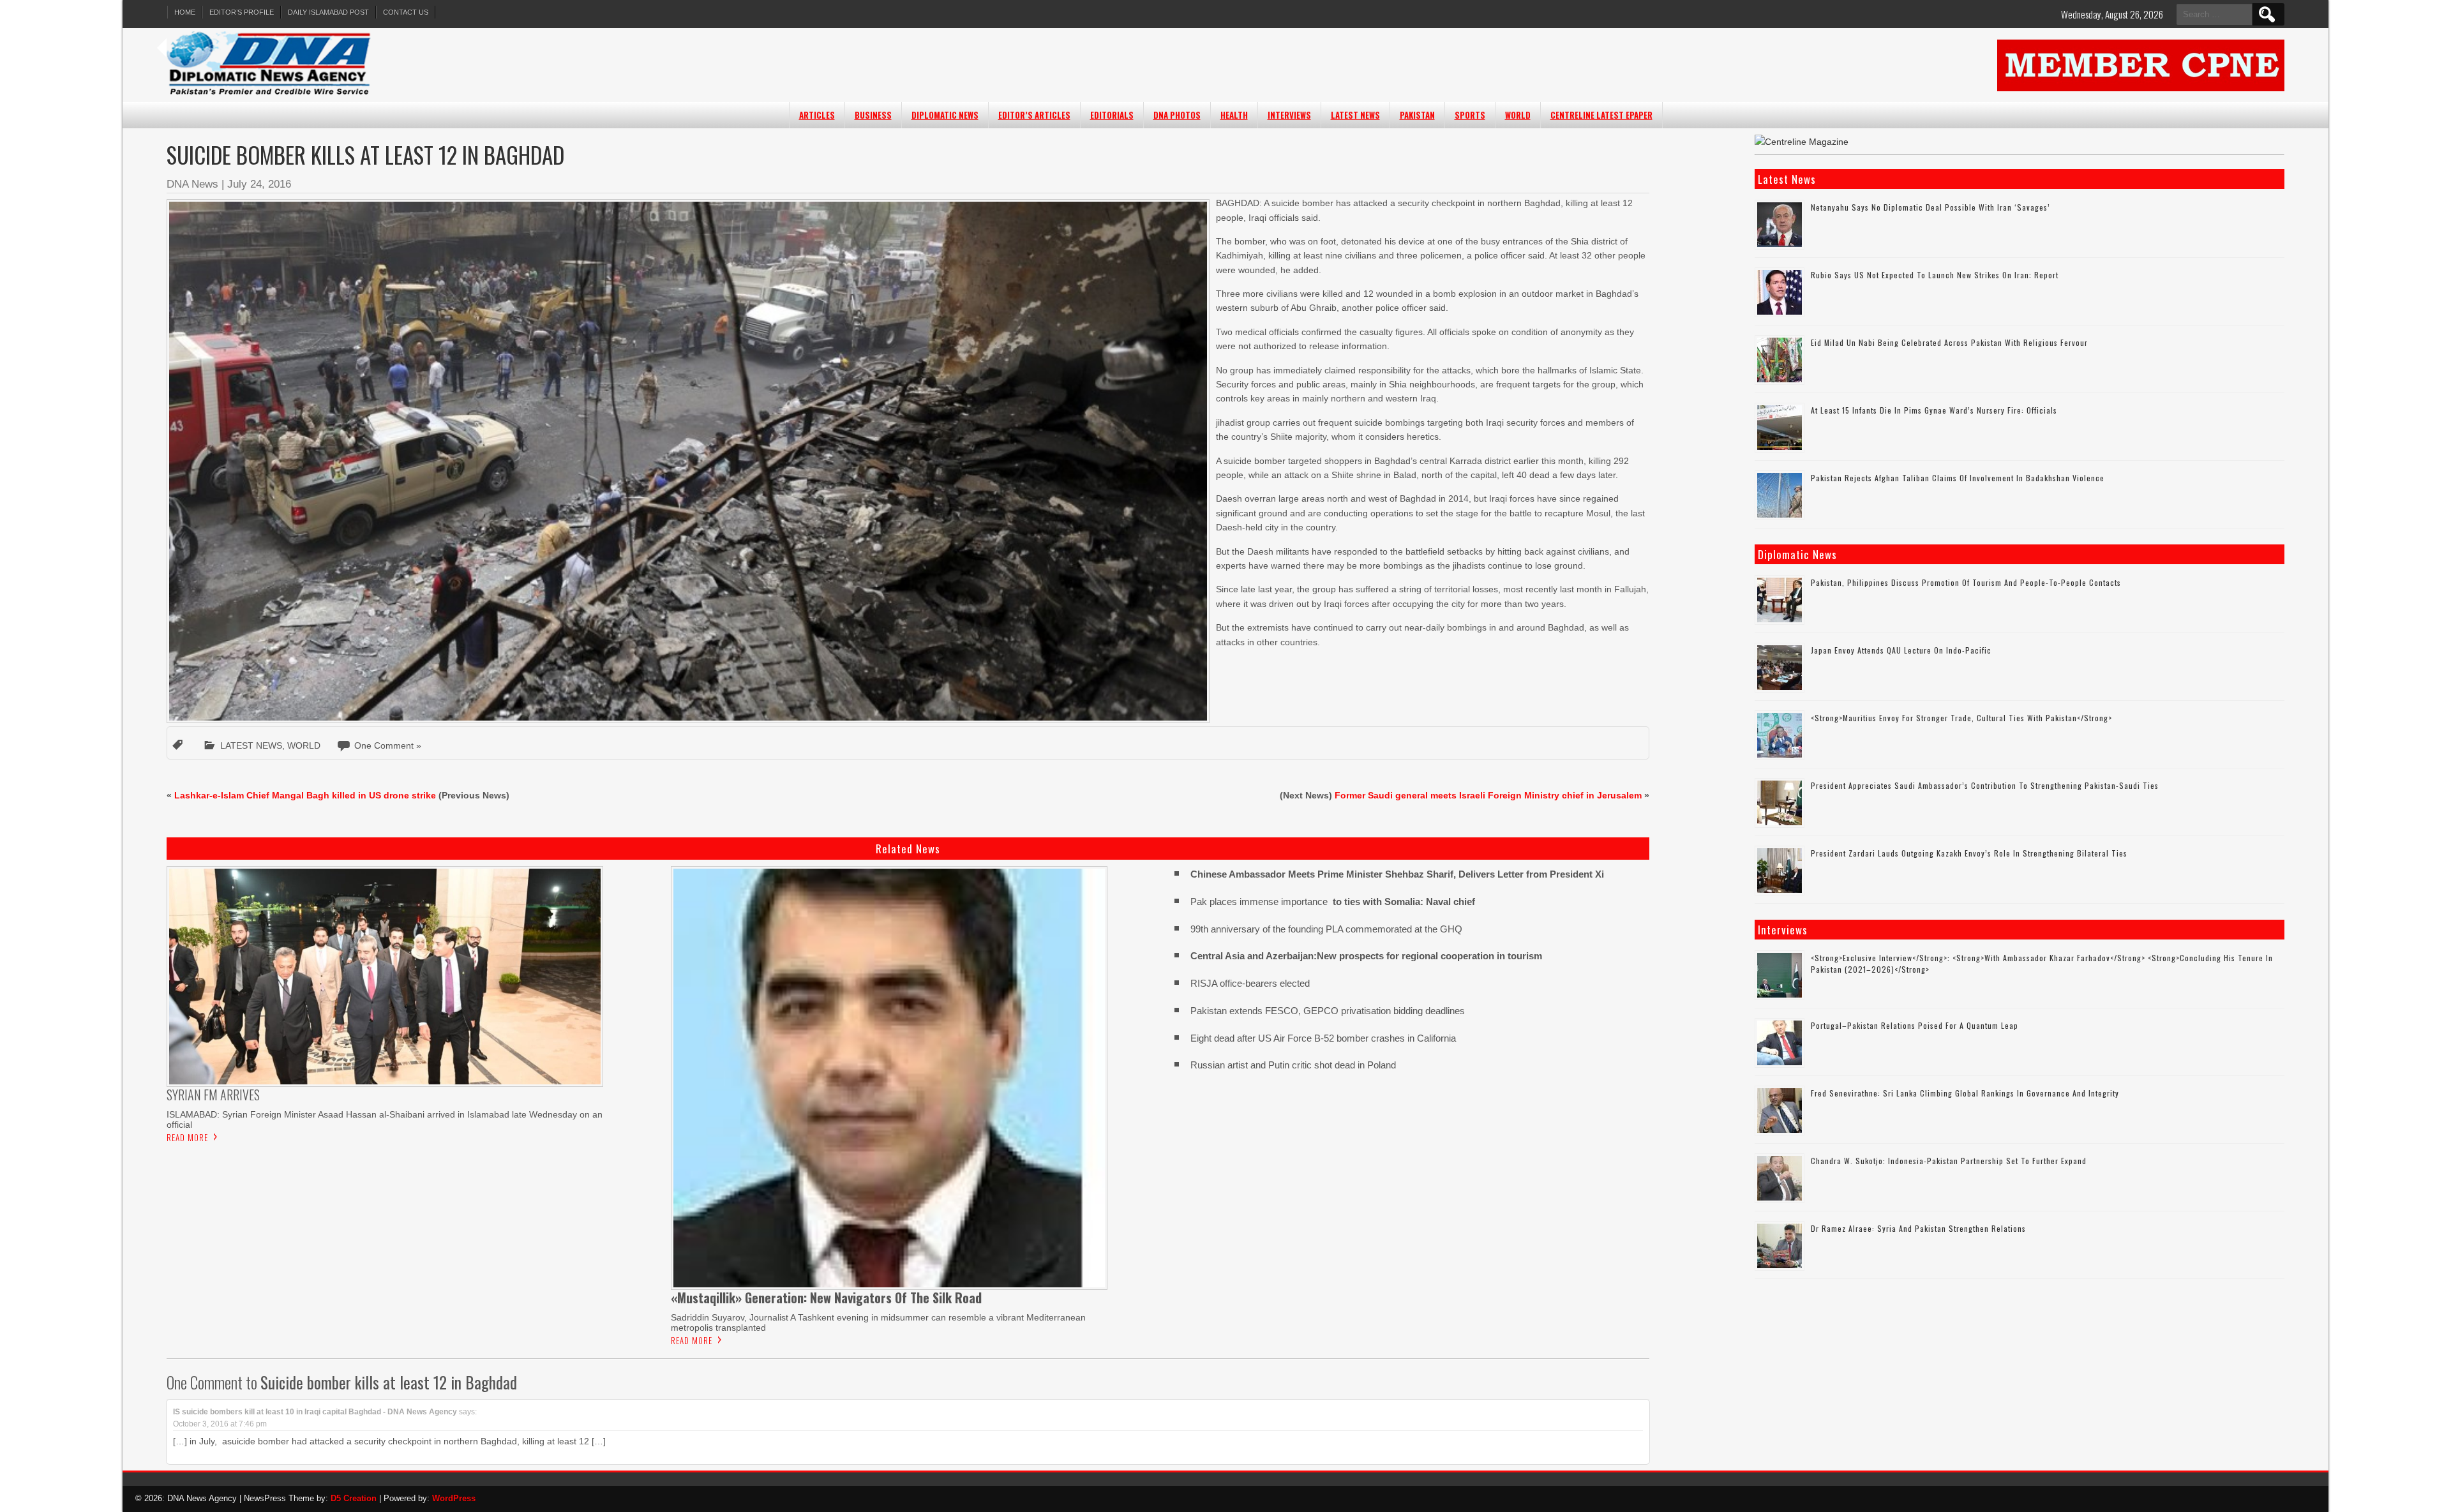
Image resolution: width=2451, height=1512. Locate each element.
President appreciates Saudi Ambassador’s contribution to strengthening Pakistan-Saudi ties (1985, 785)
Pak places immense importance (1333, 902)
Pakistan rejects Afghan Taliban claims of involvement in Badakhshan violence (1958, 478)
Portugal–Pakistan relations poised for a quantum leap (1915, 1025)
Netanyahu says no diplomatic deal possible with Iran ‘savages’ (1930, 207)
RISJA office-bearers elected (1250, 983)
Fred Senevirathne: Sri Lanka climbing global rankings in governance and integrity (1965, 1093)
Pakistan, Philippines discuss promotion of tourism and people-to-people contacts (1966, 582)
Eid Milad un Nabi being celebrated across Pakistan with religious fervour (1949, 342)
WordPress (454, 1498)
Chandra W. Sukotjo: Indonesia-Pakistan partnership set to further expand (1949, 1161)
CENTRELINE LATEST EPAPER (1601, 115)
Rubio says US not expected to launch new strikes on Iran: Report (1935, 275)
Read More (187, 1137)
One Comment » (388, 745)
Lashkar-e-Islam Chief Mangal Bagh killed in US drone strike (305, 795)
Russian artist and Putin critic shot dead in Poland (1293, 1065)
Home (185, 12)
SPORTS (1470, 115)
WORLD (1518, 115)
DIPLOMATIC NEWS (945, 115)
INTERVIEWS (1289, 115)
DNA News (192, 184)
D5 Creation (354, 1498)
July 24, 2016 (259, 184)
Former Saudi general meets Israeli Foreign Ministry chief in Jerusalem (1488, 795)
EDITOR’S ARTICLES (1034, 115)
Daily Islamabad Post (328, 12)
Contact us (406, 12)
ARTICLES (817, 115)
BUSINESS (873, 115)
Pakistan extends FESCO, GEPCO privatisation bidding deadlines (1328, 1011)
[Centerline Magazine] (1802, 142)
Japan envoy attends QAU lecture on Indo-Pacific (1901, 650)
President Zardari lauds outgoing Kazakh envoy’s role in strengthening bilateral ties (1969, 853)
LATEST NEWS (1355, 115)
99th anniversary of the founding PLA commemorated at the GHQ (1326, 929)
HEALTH (1234, 115)
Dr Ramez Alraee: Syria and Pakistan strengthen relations (1918, 1228)
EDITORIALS (1112, 115)
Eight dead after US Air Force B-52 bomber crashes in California (1323, 1038)
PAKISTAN (1417, 115)
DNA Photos (1177, 115)
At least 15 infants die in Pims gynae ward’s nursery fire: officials (1934, 410)
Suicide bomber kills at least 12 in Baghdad (389, 1382)
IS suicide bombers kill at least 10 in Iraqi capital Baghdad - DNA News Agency (315, 1412)
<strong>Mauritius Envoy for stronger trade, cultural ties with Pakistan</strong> (1961, 718)
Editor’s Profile (242, 12)
